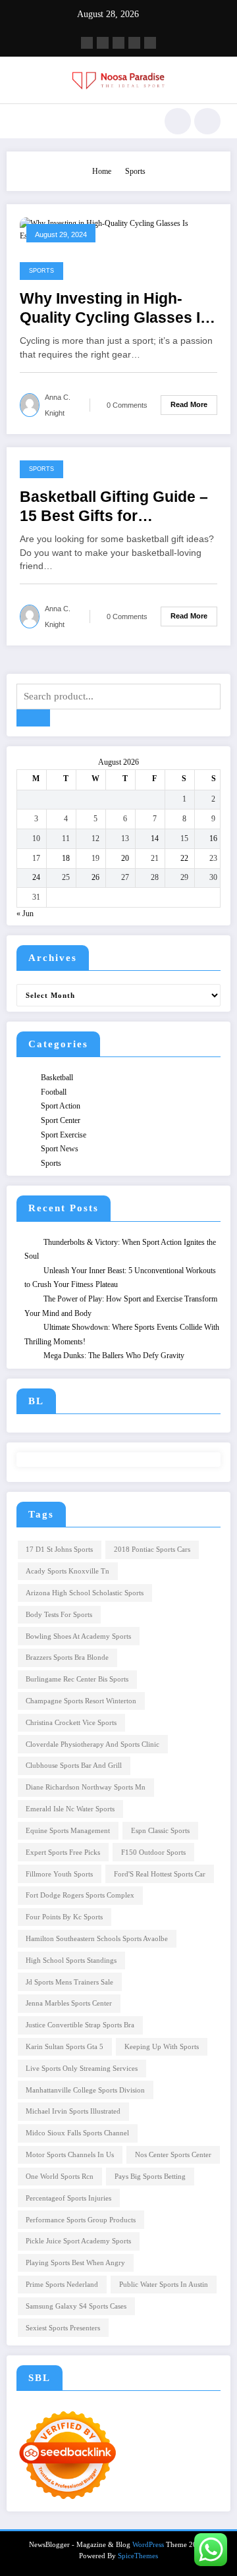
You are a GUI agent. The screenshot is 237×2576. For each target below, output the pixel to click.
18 (66, 858)
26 (95, 877)
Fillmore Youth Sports (59, 1874)
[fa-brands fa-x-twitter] (103, 43)
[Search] (178, 121)
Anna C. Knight (58, 405)
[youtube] (150, 43)
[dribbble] (118, 43)
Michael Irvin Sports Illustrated (73, 2111)
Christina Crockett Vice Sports (71, 1723)
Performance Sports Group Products (81, 2220)
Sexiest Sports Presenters (63, 2328)
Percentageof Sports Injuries (68, 2198)
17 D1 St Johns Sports (59, 1549)
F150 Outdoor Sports (153, 1852)
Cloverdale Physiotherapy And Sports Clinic (92, 1744)
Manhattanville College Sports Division (85, 2090)
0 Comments (127, 405)
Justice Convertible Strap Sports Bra (80, 2025)
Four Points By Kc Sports (64, 1917)
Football (54, 1092)
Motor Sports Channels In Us (70, 2155)
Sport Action (61, 1106)
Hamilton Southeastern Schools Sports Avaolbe (97, 1939)
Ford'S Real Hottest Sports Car (160, 1874)
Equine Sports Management (68, 1831)
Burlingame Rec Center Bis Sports (77, 1679)
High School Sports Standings (71, 1960)
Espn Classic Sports (160, 1831)
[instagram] (134, 43)
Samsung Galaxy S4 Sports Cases (76, 2306)
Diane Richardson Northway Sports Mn (86, 1787)
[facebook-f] (87, 43)
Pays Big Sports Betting (150, 2177)
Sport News (60, 1149)
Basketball (57, 1078)
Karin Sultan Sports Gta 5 (65, 2047)
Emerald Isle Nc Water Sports (70, 1809)
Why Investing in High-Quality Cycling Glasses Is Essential (114, 309)
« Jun (25, 914)
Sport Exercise (64, 1135)
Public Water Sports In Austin (164, 2285)
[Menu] (23, 121)
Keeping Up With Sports (162, 2047)
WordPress (148, 2545)
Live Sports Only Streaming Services (82, 2069)
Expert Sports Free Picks (63, 1852)
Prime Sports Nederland (62, 2285)
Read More (189, 404)
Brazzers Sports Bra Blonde (67, 1658)
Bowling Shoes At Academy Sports (78, 1636)
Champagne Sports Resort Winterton (81, 1701)
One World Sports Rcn (60, 2177)
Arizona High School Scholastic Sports (85, 1593)
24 (36, 877)
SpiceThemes (138, 2556)
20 (125, 858)
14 (155, 838)
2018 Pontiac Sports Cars (152, 1549)
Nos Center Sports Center (173, 2155)
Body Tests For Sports (59, 1615)
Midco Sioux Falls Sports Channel (77, 2133)
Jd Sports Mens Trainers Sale (69, 1982)
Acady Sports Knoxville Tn (67, 1571)
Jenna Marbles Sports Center (69, 2003)
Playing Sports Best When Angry (75, 2263)
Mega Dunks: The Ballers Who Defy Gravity (114, 1356)
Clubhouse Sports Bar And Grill (74, 1766)
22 (184, 858)
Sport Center (61, 1120)
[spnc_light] (207, 121)
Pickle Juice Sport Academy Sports (78, 2241)
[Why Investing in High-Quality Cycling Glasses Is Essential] (118, 229)
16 (213, 838)
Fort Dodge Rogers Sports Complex (80, 1895)
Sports (41, 271)
